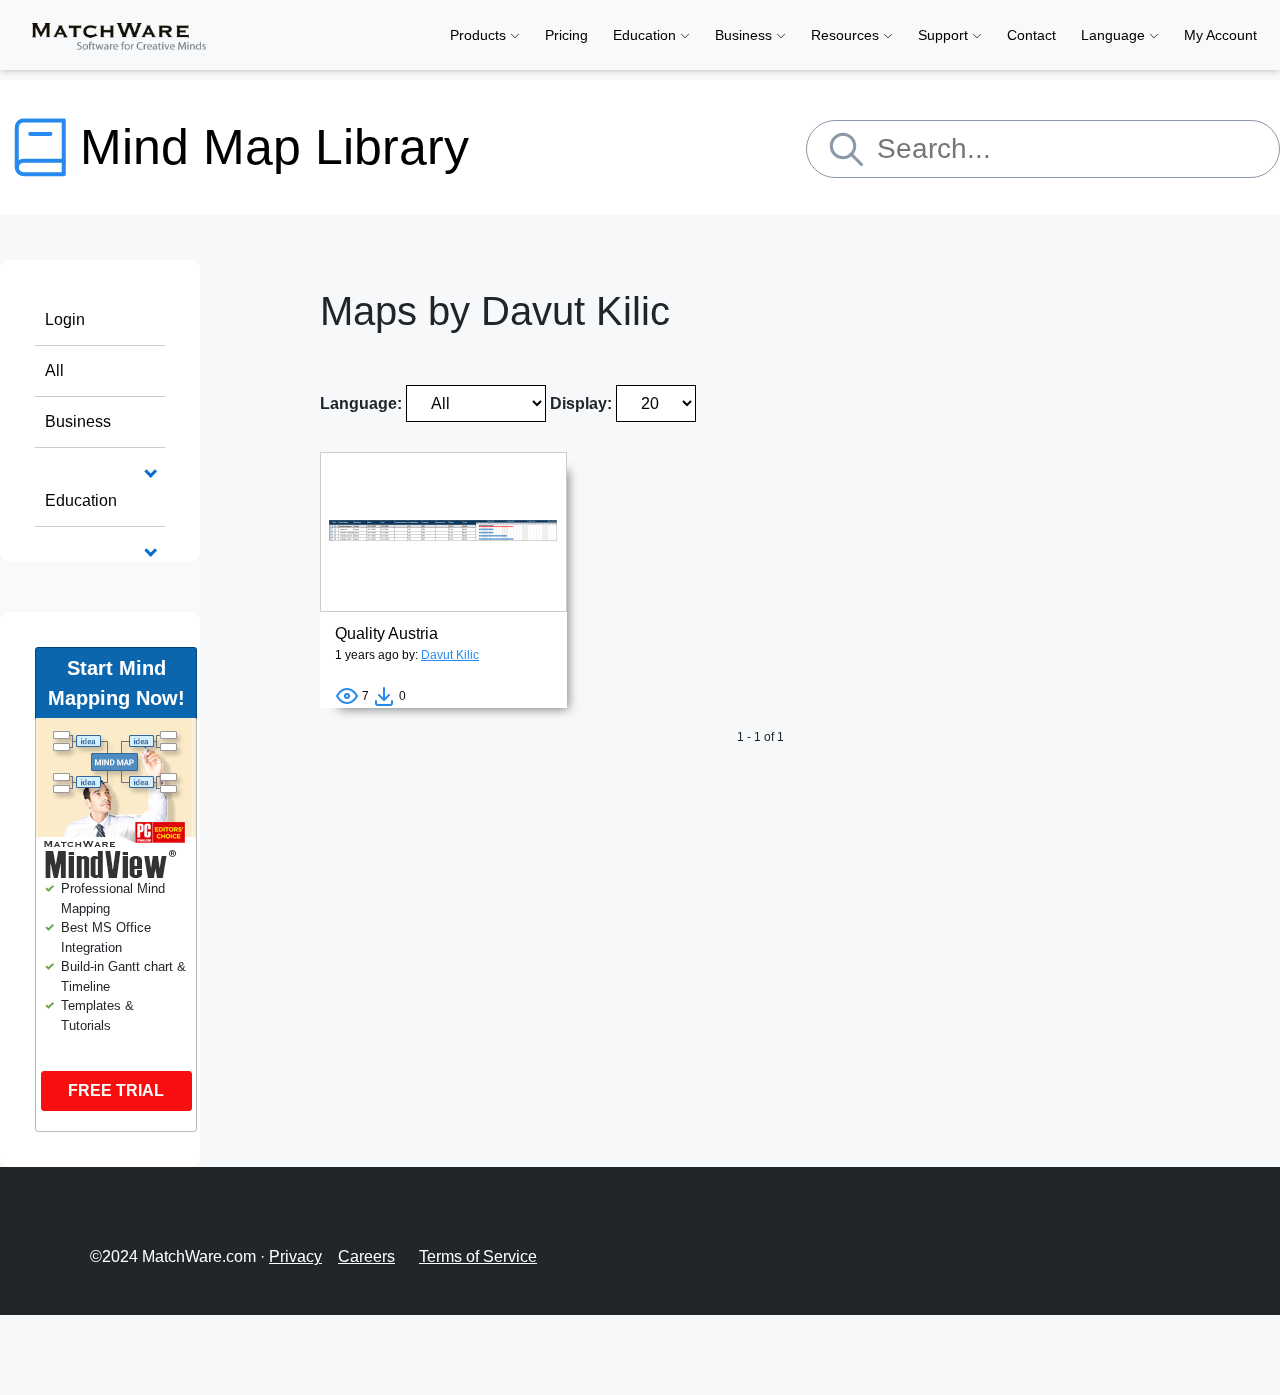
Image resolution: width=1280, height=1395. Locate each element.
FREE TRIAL (116, 1090)
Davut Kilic (450, 655)
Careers (366, 1256)
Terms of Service (478, 1256)
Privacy (295, 1256)
